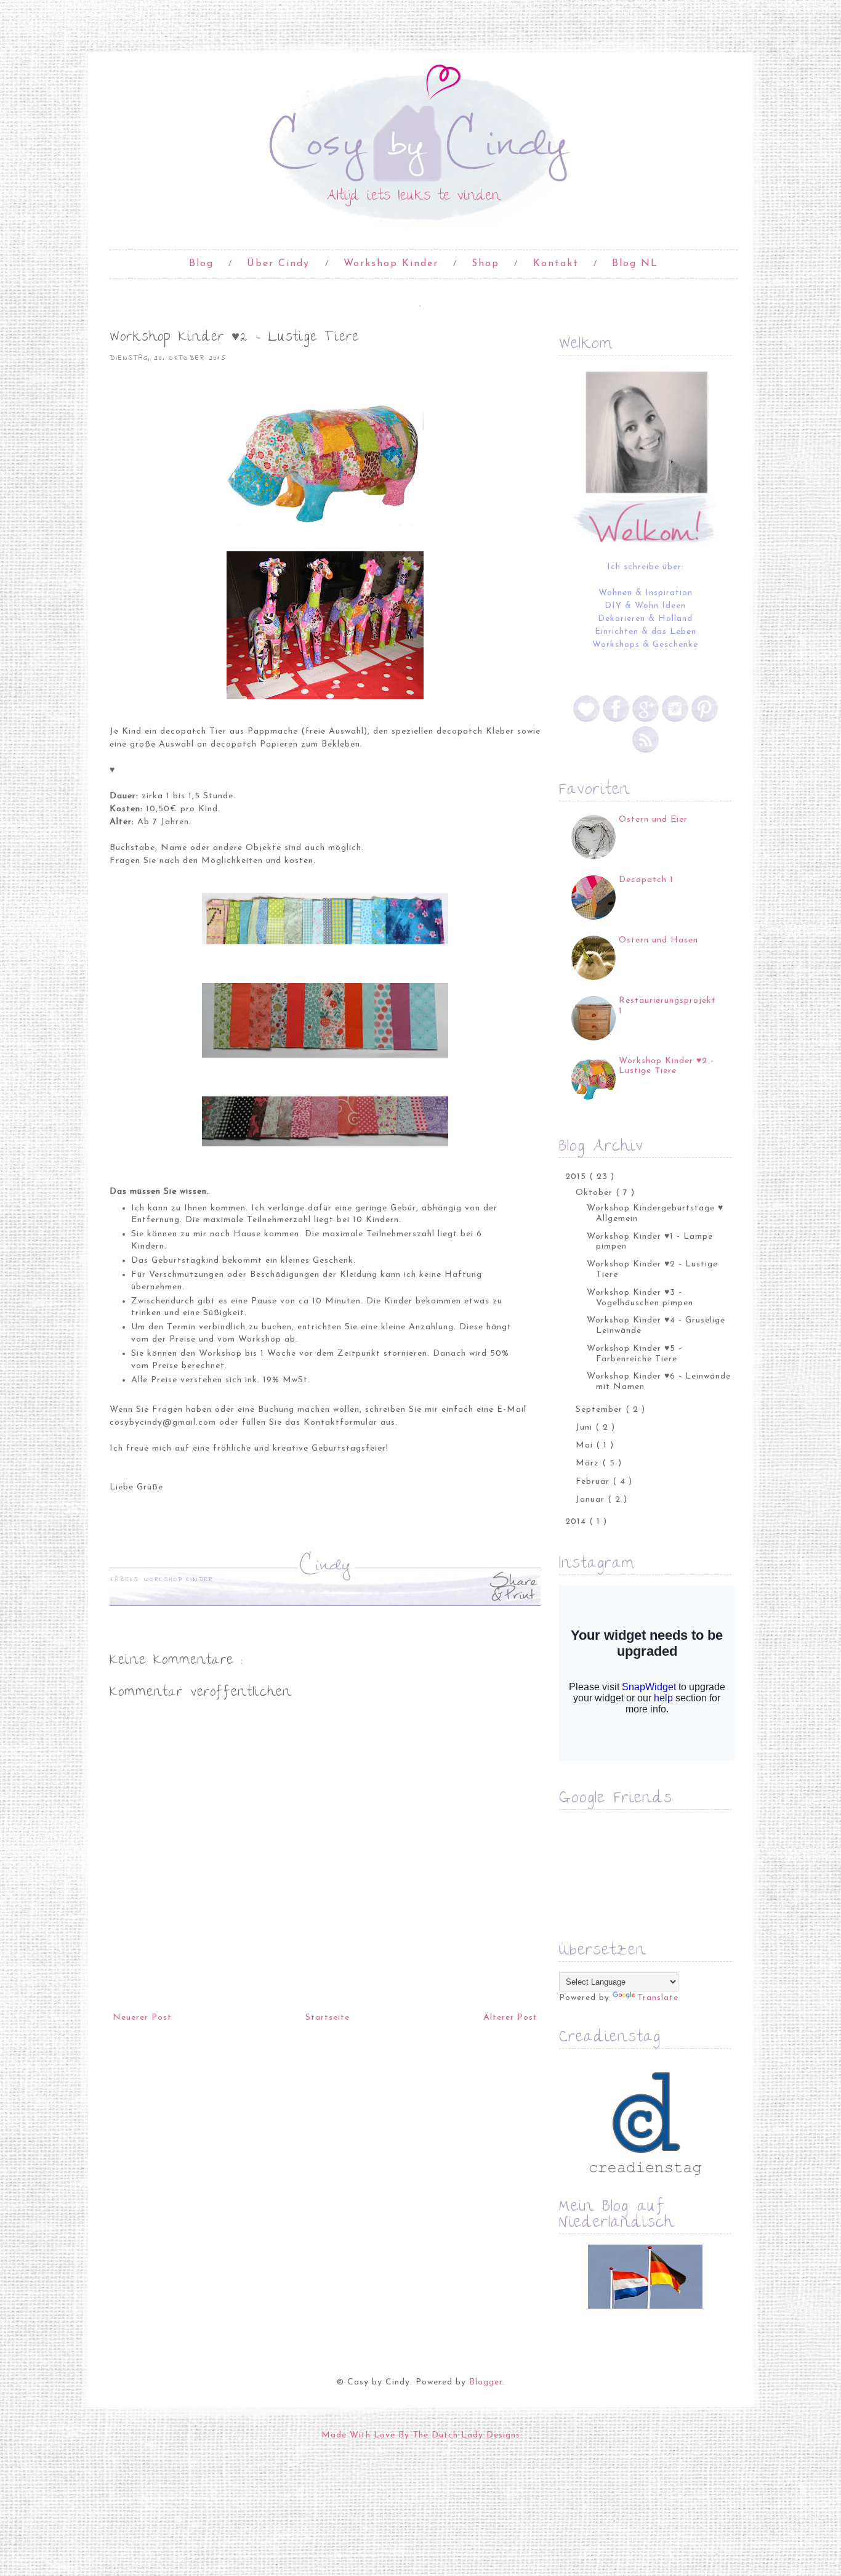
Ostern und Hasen (658, 940)
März (589, 1463)
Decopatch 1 (646, 880)
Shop (485, 264)
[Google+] (646, 720)
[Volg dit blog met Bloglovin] (588, 720)
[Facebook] (616, 720)
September (601, 1410)
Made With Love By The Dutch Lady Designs (421, 2435)
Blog (201, 264)
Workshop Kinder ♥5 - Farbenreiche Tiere (634, 1354)
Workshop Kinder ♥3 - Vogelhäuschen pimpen (640, 1298)
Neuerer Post (142, 2018)
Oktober (596, 1193)
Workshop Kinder (391, 264)
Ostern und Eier (653, 820)
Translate (658, 1998)
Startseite (328, 2018)
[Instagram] (675, 720)
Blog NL (635, 264)
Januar (592, 1500)
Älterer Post (510, 2018)
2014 (577, 1522)
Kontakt (556, 264)
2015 (577, 1177)
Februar (594, 1482)
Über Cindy (278, 264)
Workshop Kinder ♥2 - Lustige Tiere (666, 1066)
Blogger (486, 2382)
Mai (586, 1445)
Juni (585, 1428)
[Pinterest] (705, 720)
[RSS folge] (646, 751)
